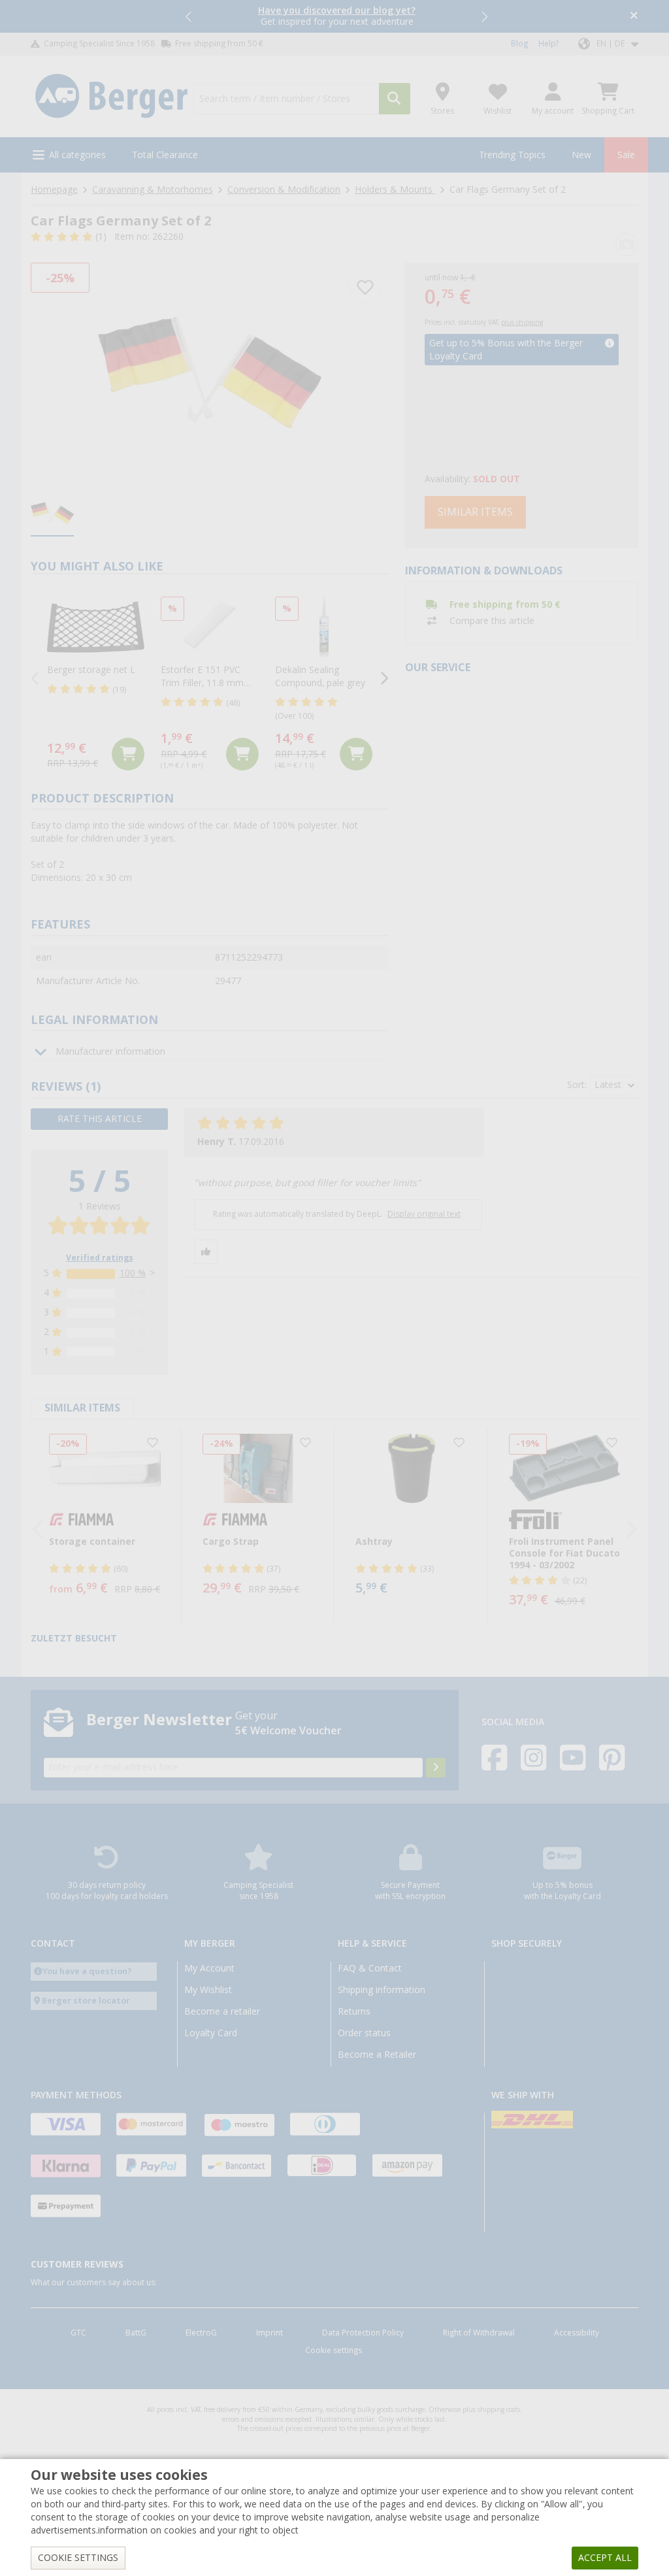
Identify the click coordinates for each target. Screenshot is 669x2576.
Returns (354, 2011)
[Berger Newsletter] (436, 1768)
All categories (77, 155)
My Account (209, 1968)
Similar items (475, 512)
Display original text (424, 1214)
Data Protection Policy (363, 2333)
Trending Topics (512, 155)
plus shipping (522, 322)
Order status (364, 2033)
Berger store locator (86, 2001)
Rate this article (100, 1119)
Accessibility (577, 2333)
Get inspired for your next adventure (337, 16)
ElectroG (201, 2333)
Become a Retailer (377, 2055)
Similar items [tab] (82, 1408)
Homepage (54, 190)
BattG (136, 2333)
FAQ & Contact (370, 1968)
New (581, 155)
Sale (626, 155)
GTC (78, 2333)
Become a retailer (222, 2011)
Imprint (269, 2333)
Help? (548, 44)
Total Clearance (165, 155)
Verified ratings (100, 1258)
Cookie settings (334, 2351)
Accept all (605, 2558)
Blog (519, 44)
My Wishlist (208, 1990)
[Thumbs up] (206, 1252)
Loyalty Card (211, 2033)
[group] (52, 514)
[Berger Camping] (111, 96)
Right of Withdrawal (479, 2333)
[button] (189, 16)
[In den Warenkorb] (128, 754)
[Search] (395, 99)
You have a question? (87, 1971)
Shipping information (382, 1990)
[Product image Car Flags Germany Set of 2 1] (210, 372)
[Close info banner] (634, 17)
